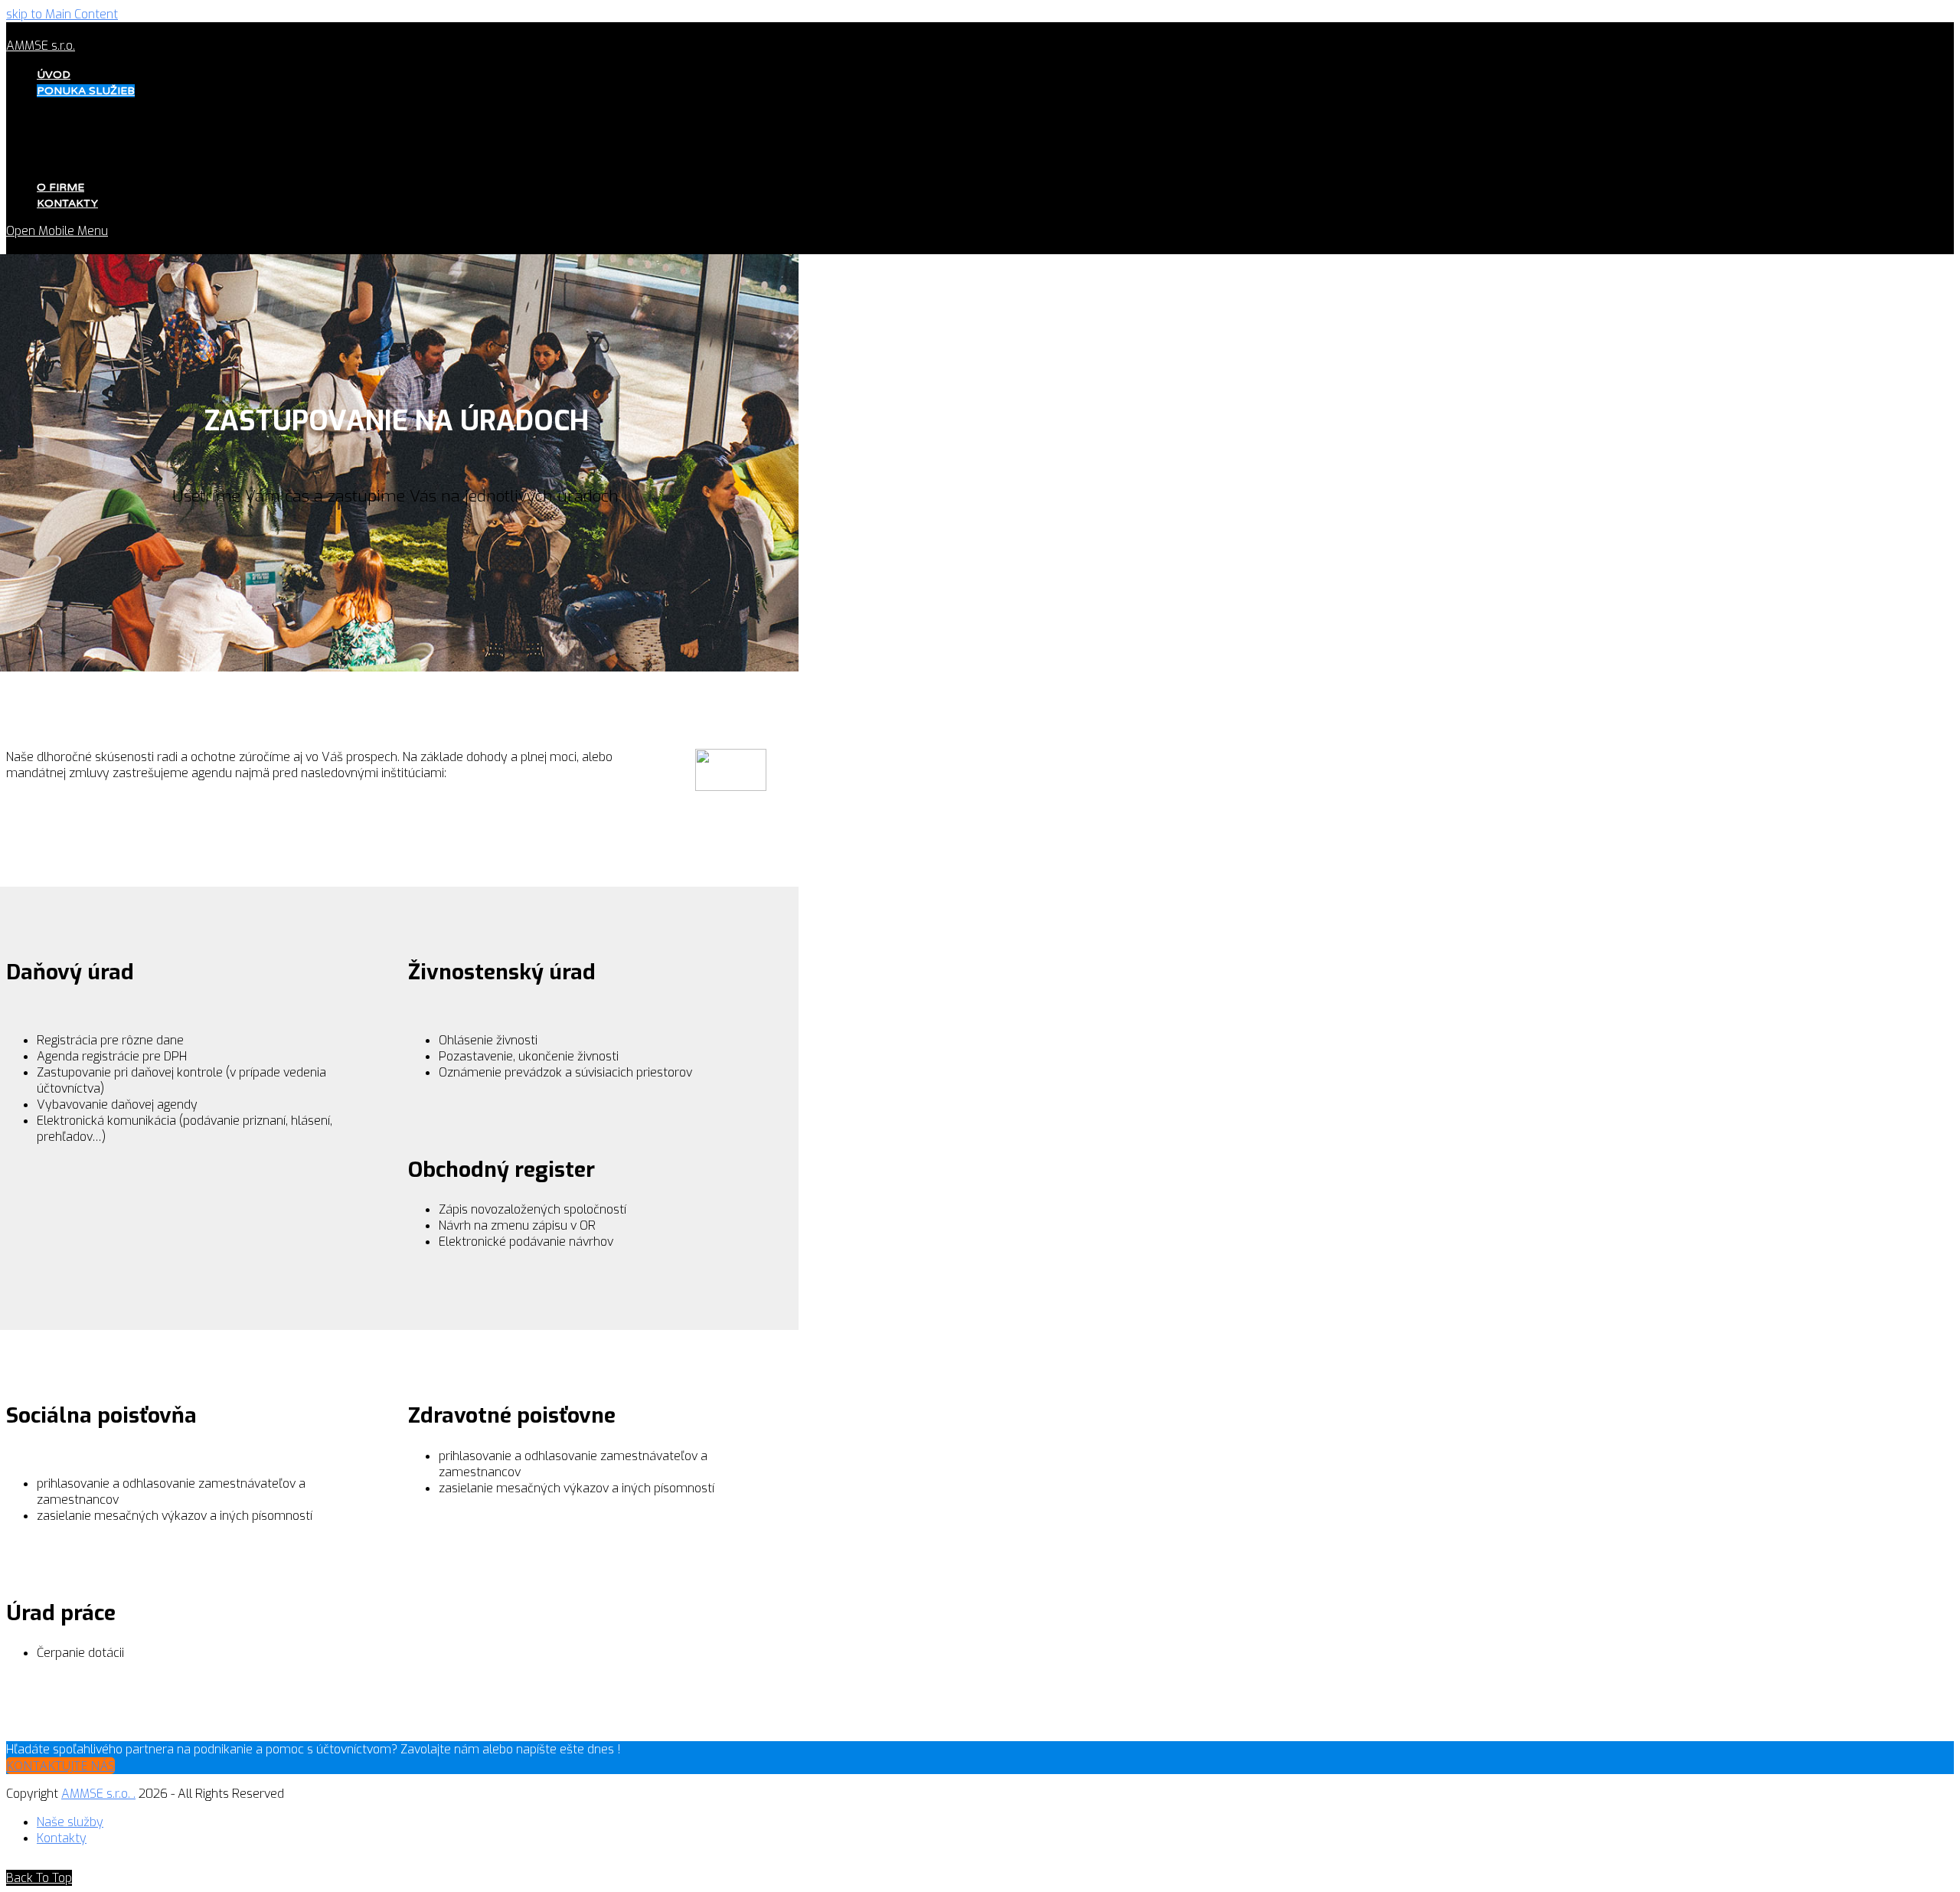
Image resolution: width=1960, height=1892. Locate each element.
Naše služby (70, 1822)
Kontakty (62, 1838)
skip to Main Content (62, 14)
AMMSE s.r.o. (41, 46)
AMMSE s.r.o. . (98, 1794)
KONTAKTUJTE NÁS (60, 1766)
